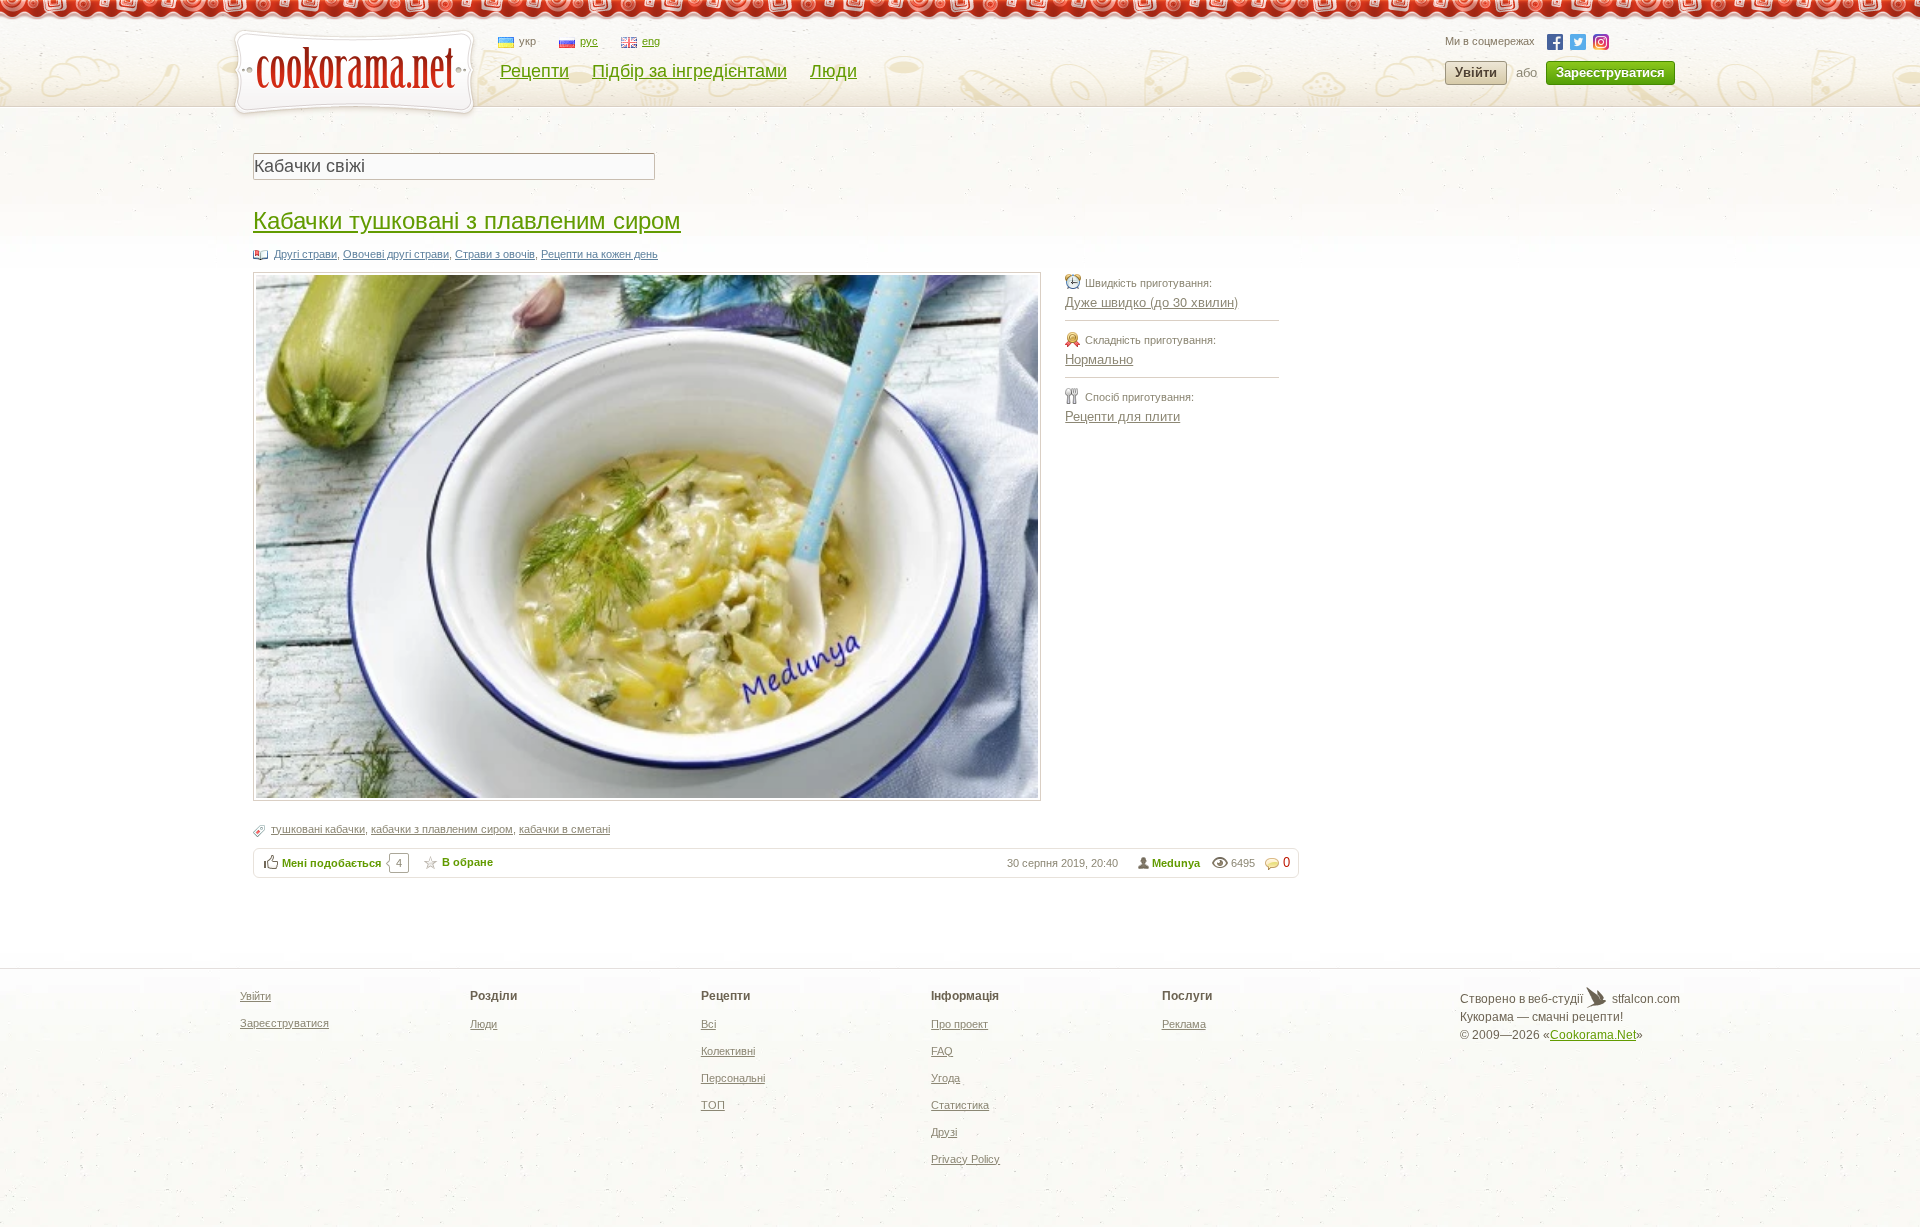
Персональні (733, 1078)
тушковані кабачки (318, 829)
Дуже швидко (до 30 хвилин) (1151, 301)
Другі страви (305, 254)
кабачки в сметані (564, 829)
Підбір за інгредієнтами (689, 71)
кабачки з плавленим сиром (442, 829)
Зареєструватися (1610, 72)
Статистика (960, 1105)
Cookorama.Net (1593, 1035)
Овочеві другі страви (396, 254)
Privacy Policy (965, 1159)
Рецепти (534, 71)
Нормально (1099, 358)
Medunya (1176, 863)
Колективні (728, 1051)
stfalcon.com (1644, 999)
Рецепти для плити (1122, 415)
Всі (708, 1024)
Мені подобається (331, 863)
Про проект (959, 1024)
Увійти (1476, 72)
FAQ (942, 1051)
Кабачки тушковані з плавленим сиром (467, 218)
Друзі (944, 1132)
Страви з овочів (495, 254)
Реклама (1184, 1024)
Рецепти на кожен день (599, 254)
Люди (833, 71)
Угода (945, 1078)
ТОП (713, 1105)
